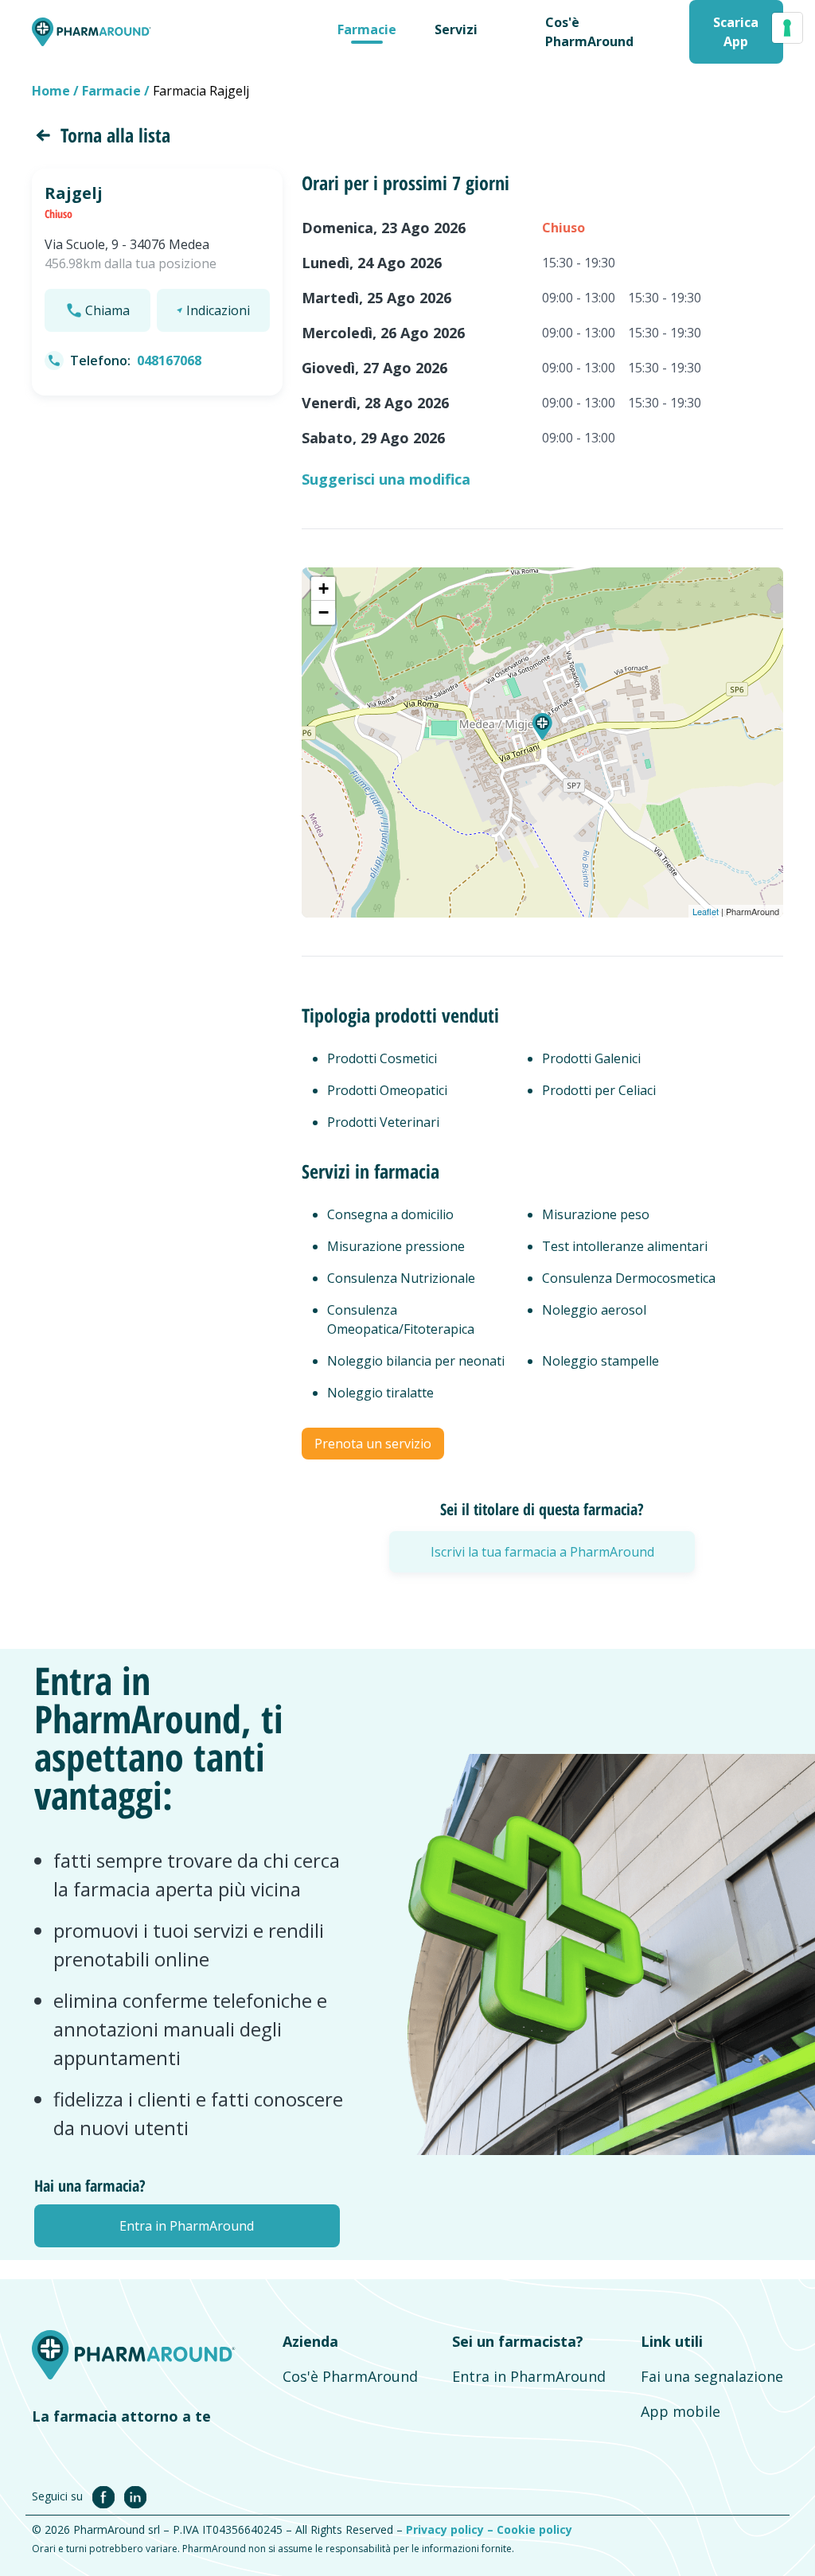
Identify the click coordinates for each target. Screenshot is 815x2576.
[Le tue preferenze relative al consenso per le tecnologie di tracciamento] (787, 28)
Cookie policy (534, 2529)
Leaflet (706, 911)
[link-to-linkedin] (135, 2496)
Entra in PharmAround (529, 2376)
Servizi (456, 29)
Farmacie (367, 29)
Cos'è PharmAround (350, 2376)
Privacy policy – (451, 2529)
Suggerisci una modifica (386, 479)
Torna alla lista (115, 135)
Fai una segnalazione (712, 2376)
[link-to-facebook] (107, 2496)
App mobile (680, 2411)
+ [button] (324, 588)
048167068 (169, 360)
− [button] (324, 612)
